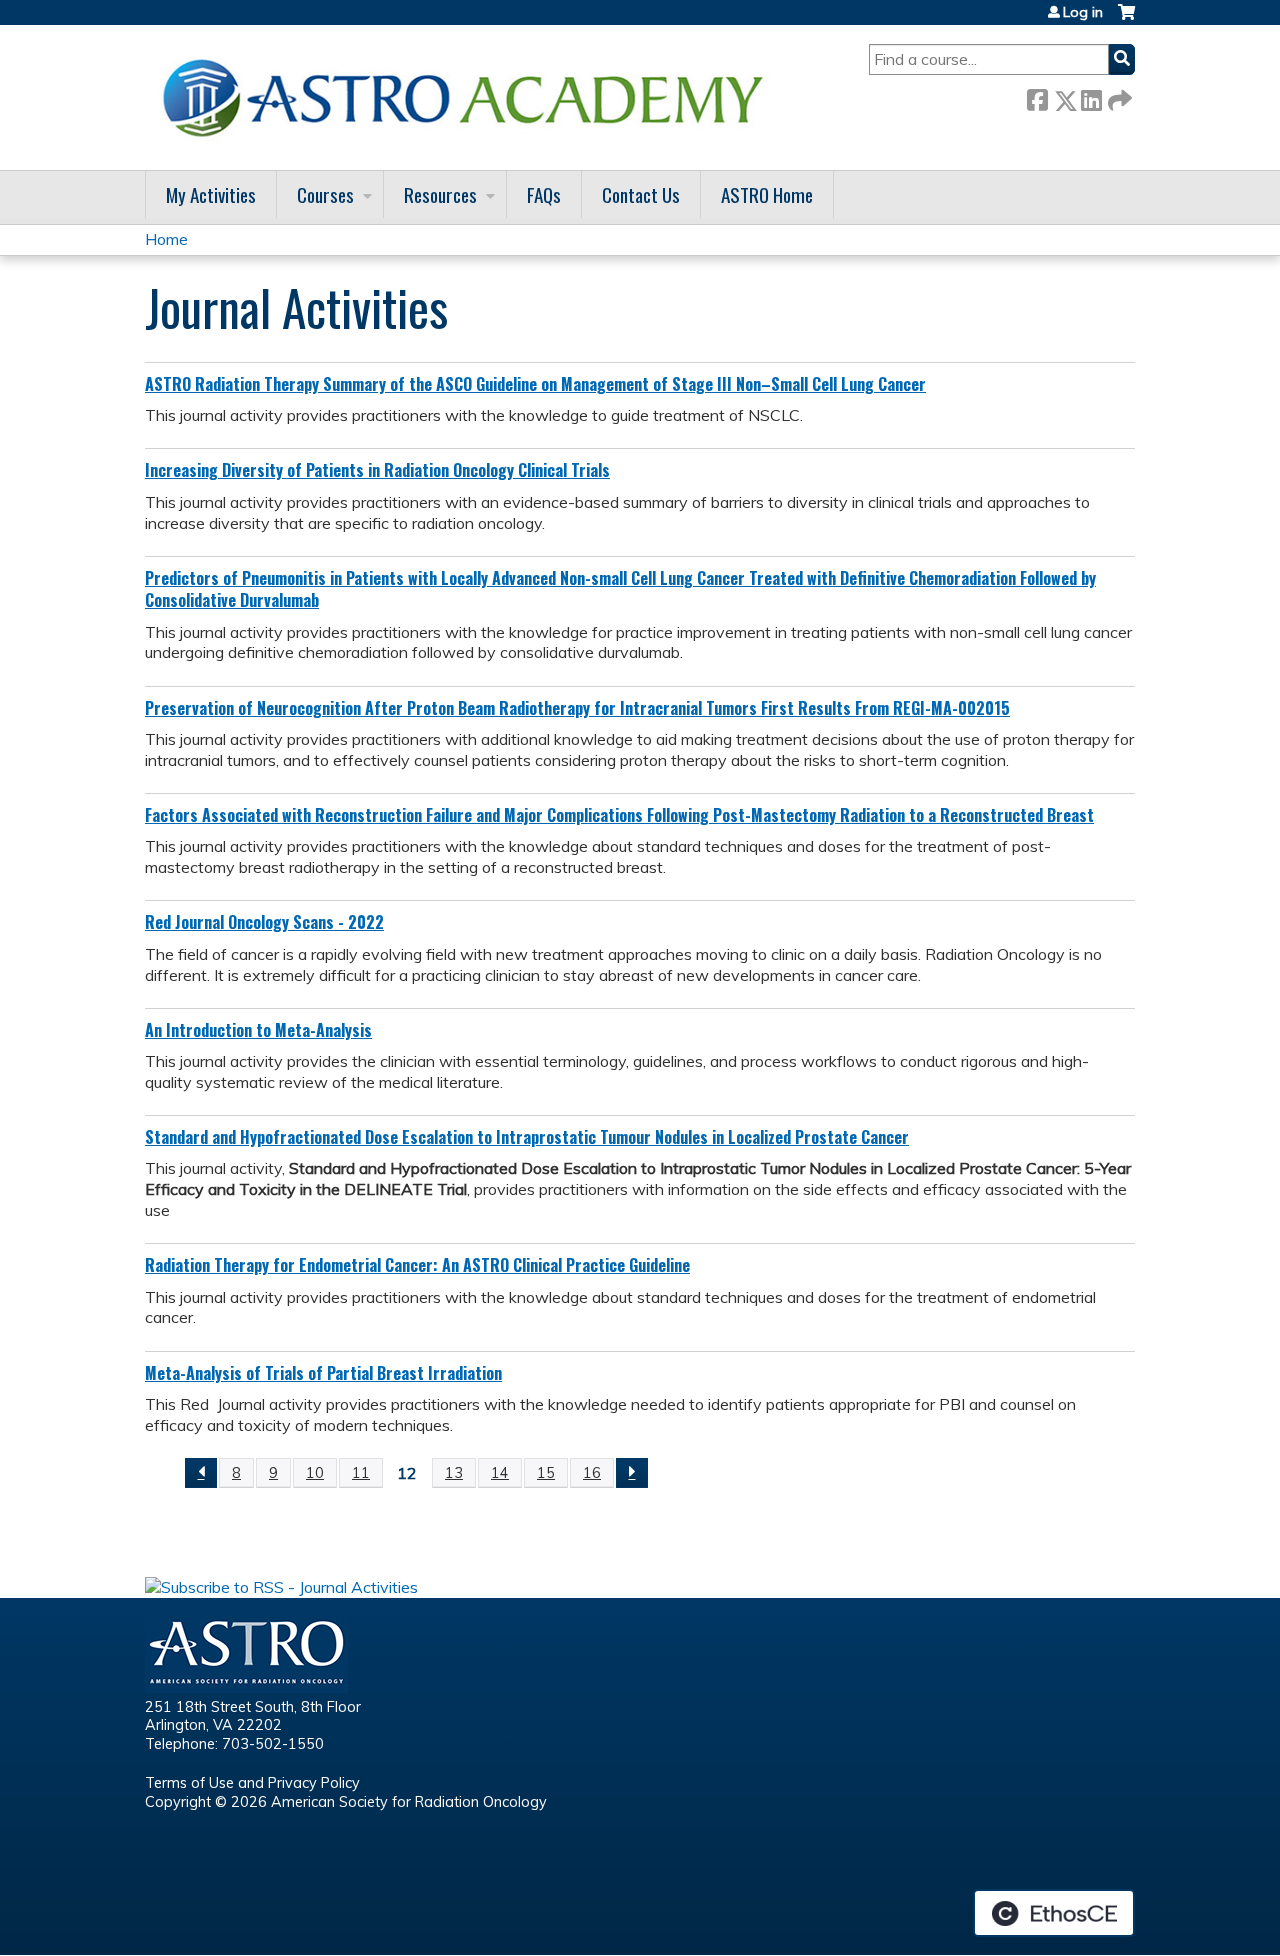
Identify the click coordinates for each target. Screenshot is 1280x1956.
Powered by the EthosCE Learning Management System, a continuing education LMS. (1054, 1913)
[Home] (470, 97)
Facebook (1037, 96)
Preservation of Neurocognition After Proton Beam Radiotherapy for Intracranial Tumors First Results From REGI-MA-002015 (577, 708)
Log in (1083, 12)
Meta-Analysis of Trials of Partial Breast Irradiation (323, 1373)
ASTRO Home (767, 194)
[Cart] (1126, 19)
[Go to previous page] (201, 1473)
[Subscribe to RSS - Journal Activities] (281, 1587)
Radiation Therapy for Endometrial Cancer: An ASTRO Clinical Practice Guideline (417, 1265)
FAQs (544, 194)
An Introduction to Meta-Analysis (258, 1030)
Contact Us (641, 194)
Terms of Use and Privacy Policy (252, 1783)
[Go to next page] (632, 1473)
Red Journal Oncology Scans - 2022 (264, 922)
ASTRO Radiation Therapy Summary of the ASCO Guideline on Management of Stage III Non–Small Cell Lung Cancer (535, 384)
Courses (325, 194)
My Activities (211, 194)
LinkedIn (1091, 96)
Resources (440, 194)
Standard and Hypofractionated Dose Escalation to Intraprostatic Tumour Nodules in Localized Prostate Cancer (527, 1137)
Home (166, 239)
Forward (1118, 96)
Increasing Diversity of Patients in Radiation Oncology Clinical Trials (377, 470)
